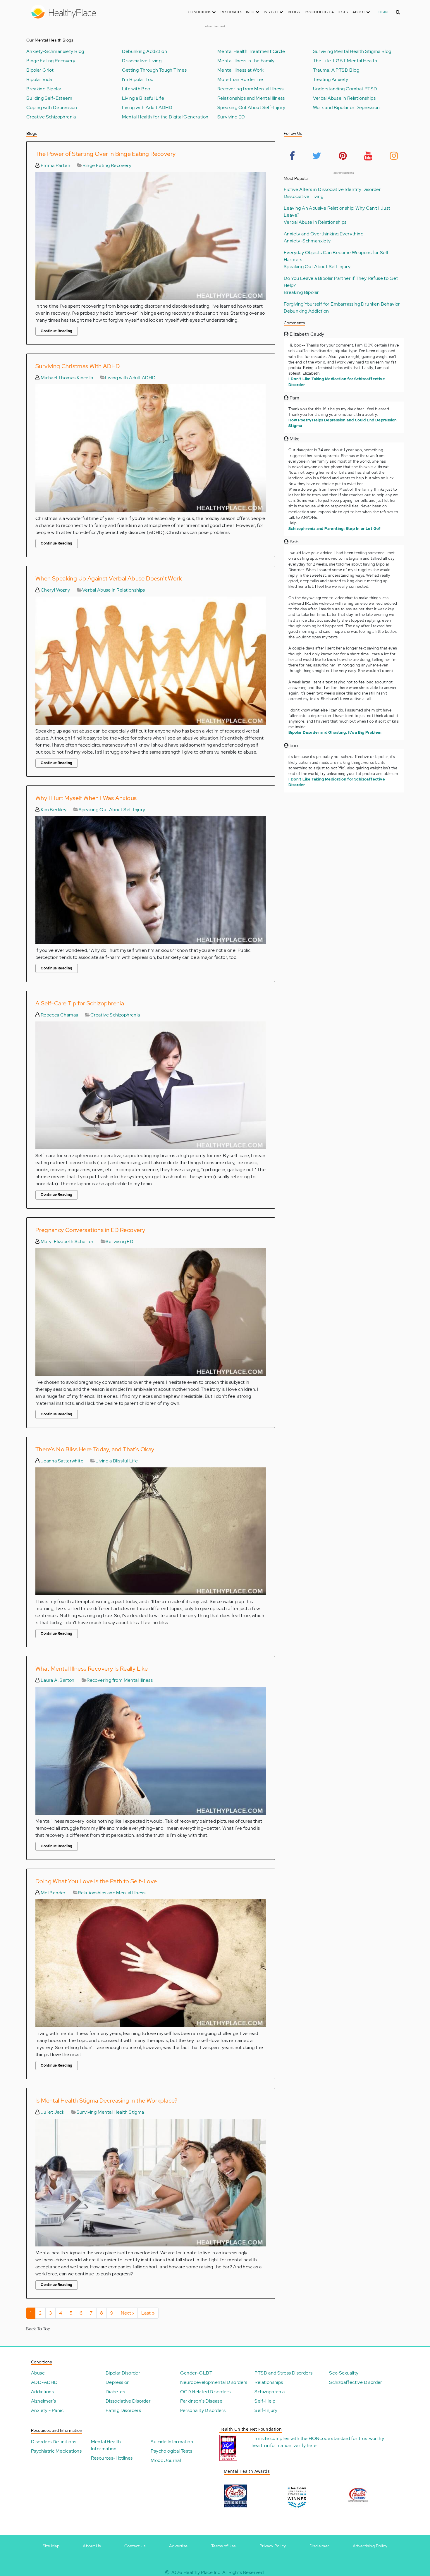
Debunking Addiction (145, 51)
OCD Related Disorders (205, 2392)
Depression (118, 2382)
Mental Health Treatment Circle (251, 51)
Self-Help (265, 2401)
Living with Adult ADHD (147, 108)
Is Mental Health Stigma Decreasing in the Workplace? (106, 2101)
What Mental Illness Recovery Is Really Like (92, 1669)
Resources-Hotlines (112, 2458)
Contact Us (135, 2546)
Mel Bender (53, 1893)
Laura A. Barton (57, 1680)
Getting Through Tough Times (154, 70)
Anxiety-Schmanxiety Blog (55, 51)
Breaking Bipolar (44, 89)
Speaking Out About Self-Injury (251, 108)
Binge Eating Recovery (51, 61)
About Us (92, 2546)
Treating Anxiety (331, 80)
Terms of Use (224, 2546)
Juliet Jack (52, 2112)
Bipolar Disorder (123, 2373)
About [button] (359, 12)
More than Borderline (240, 80)
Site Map (51, 2546)
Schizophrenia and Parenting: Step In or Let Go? (335, 529)
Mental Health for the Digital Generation (165, 117)
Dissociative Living (142, 61)
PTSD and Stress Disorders (283, 2373)
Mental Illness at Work (241, 70)
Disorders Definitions (54, 2442)
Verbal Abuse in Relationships (344, 98)
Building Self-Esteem (49, 98)
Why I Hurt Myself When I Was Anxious (86, 798)
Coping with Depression (52, 108)
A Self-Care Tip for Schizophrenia (80, 1003)
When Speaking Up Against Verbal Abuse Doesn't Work (109, 578)
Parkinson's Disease (201, 2401)
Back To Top (38, 2329)
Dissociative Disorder (128, 2401)
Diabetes (115, 2392)
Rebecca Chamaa (59, 1015)
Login (382, 12)
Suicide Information (172, 2442)
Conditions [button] (200, 12)
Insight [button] (272, 12)
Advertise (178, 2546)
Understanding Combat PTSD (345, 89)
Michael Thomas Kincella (66, 378)
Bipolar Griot (40, 70)
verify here (305, 2445)
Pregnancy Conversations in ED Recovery (90, 1230)
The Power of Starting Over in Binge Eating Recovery (105, 154)
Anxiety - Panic (47, 2410)
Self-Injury (266, 2410)
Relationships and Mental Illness (251, 98)
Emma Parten (55, 165)
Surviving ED (231, 117)
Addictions (42, 2392)
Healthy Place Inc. (202, 2572)
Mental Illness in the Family (246, 61)
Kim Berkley (53, 810)
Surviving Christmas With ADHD (78, 366)
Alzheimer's (43, 2401)
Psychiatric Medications (56, 2451)
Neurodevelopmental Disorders (214, 2382)
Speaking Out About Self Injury (112, 810)
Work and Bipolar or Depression (346, 108)
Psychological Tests (326, 12)
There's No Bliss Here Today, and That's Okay (95, 1449)
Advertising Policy (370, 2546)
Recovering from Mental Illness (250, 89)
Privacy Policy (273, 2546)
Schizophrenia (270, 2392)
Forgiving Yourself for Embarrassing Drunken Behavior (342, 304)
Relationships (269, 2382)
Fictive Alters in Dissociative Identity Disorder (332, 189)
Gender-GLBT (196, 2373)
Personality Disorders (203, 2410)
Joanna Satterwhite (61, 1461)
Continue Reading (56, 331)
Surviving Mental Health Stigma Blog (352, 51)
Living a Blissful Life (143, 98)
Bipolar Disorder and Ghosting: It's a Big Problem (335, 732)
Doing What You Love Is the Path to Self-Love (96, 1881)
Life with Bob (136, 89)
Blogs (294, 12)
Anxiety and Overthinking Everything (324, 234)
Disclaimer (319, 2546)
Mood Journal (166, 2460)
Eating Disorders (123, 2410)
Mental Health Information (106, 2445)
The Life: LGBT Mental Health (345, 61)
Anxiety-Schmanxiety (307, 241)
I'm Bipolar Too (138, 80)
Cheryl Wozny (55, 590)
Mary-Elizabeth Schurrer (67, 1242)
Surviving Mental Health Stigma (110, 2112)
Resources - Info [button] (238, 12)
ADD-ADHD (44, 2382)
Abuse (38, 2373)
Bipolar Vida (39, 80)
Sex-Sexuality (344, 2373)
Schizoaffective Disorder (356, 2382)
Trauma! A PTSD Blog (336, 70)
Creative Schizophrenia (51, 117)
